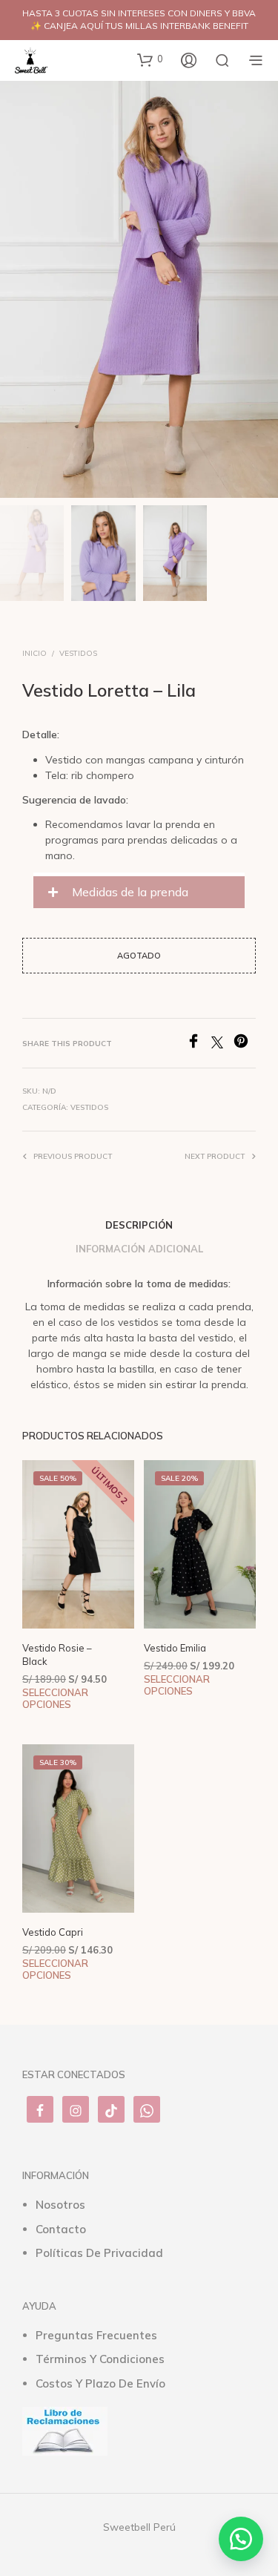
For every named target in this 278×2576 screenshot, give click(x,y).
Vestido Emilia (175, 1648)
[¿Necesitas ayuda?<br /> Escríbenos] (241, 2539)
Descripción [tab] (139, 1225)
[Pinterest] (245, 1044)
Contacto (61, 2229)
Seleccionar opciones (55, 1699)
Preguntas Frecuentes (96, 2335)
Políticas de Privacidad (99, 2253)
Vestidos (78, 653)
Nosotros (60, 2205)
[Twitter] (222, 1044)
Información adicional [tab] (139, 1249)
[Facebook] (199, 1044)
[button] (150, 59)
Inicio (34, 653)
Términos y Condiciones (100, 2359)
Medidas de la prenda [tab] (129, 892)
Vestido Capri (53, 1932)
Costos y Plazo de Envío (100, 2383)
